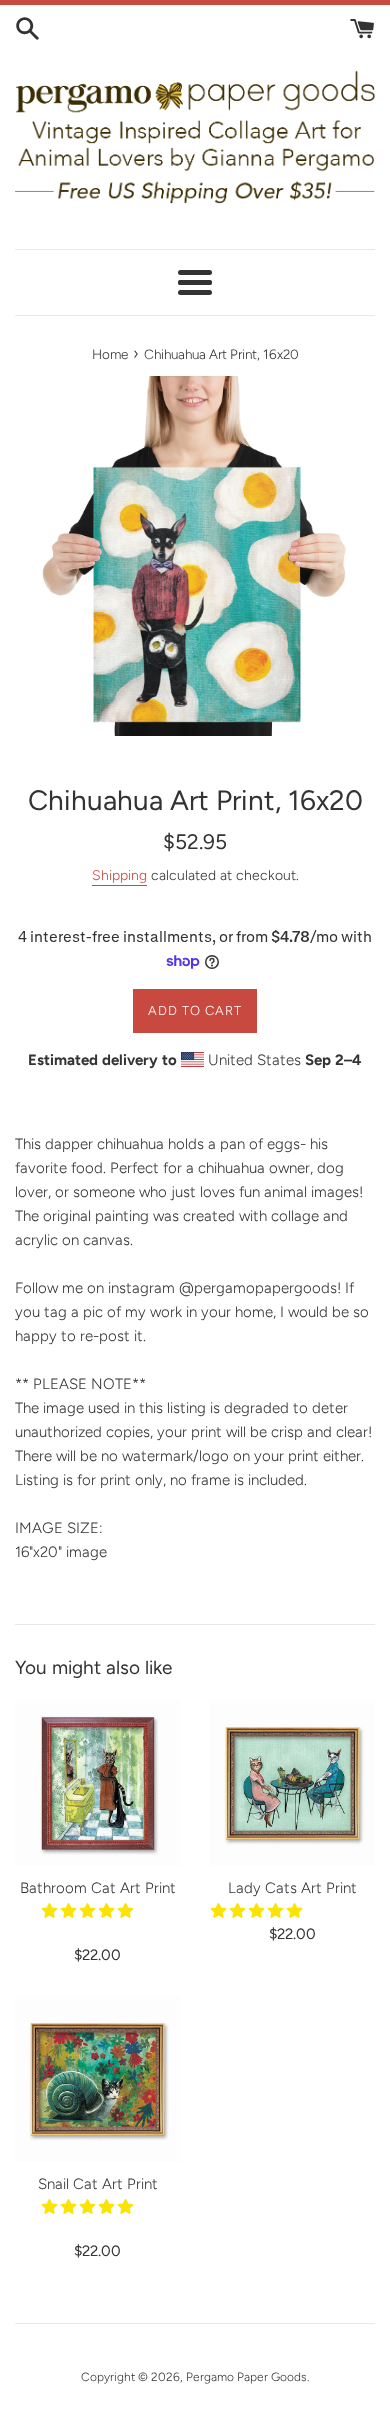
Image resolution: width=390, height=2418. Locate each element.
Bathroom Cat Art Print (98, 1888)
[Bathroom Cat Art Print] (97, 1783)
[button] (89, 1911)
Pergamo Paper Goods (246, 2377)
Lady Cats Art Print (292, 1888)
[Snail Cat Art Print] (97, 2079)
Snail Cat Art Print (98, 2184)
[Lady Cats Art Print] (292, 1783)
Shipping (119, 875)
